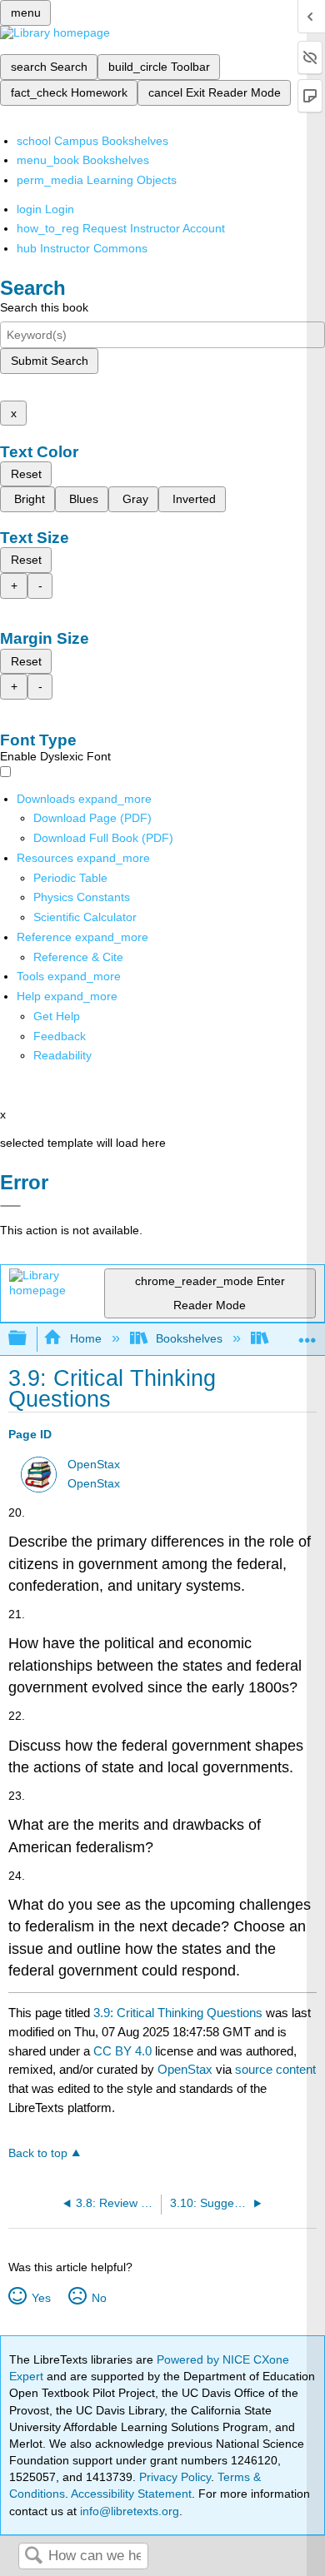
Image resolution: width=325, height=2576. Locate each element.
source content (275, 2069)
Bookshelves (189, 1338)
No (99, 2298)
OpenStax (94, 1465)
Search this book (44, 307)
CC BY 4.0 (122, 2051)
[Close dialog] (10, 1206)
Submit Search (50, 361)
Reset (26, 474)
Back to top (38, 2153)
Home (85, 1338)
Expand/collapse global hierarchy (28, 1339)
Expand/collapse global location (307, 1334)
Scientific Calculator (85, 917)
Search (33, 2556)
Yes (41, 2298)
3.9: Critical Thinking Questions (178, 2013)
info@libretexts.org (128, 2511)
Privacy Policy (175, 2477)
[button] (60, 1036)
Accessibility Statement (131, 2494)
